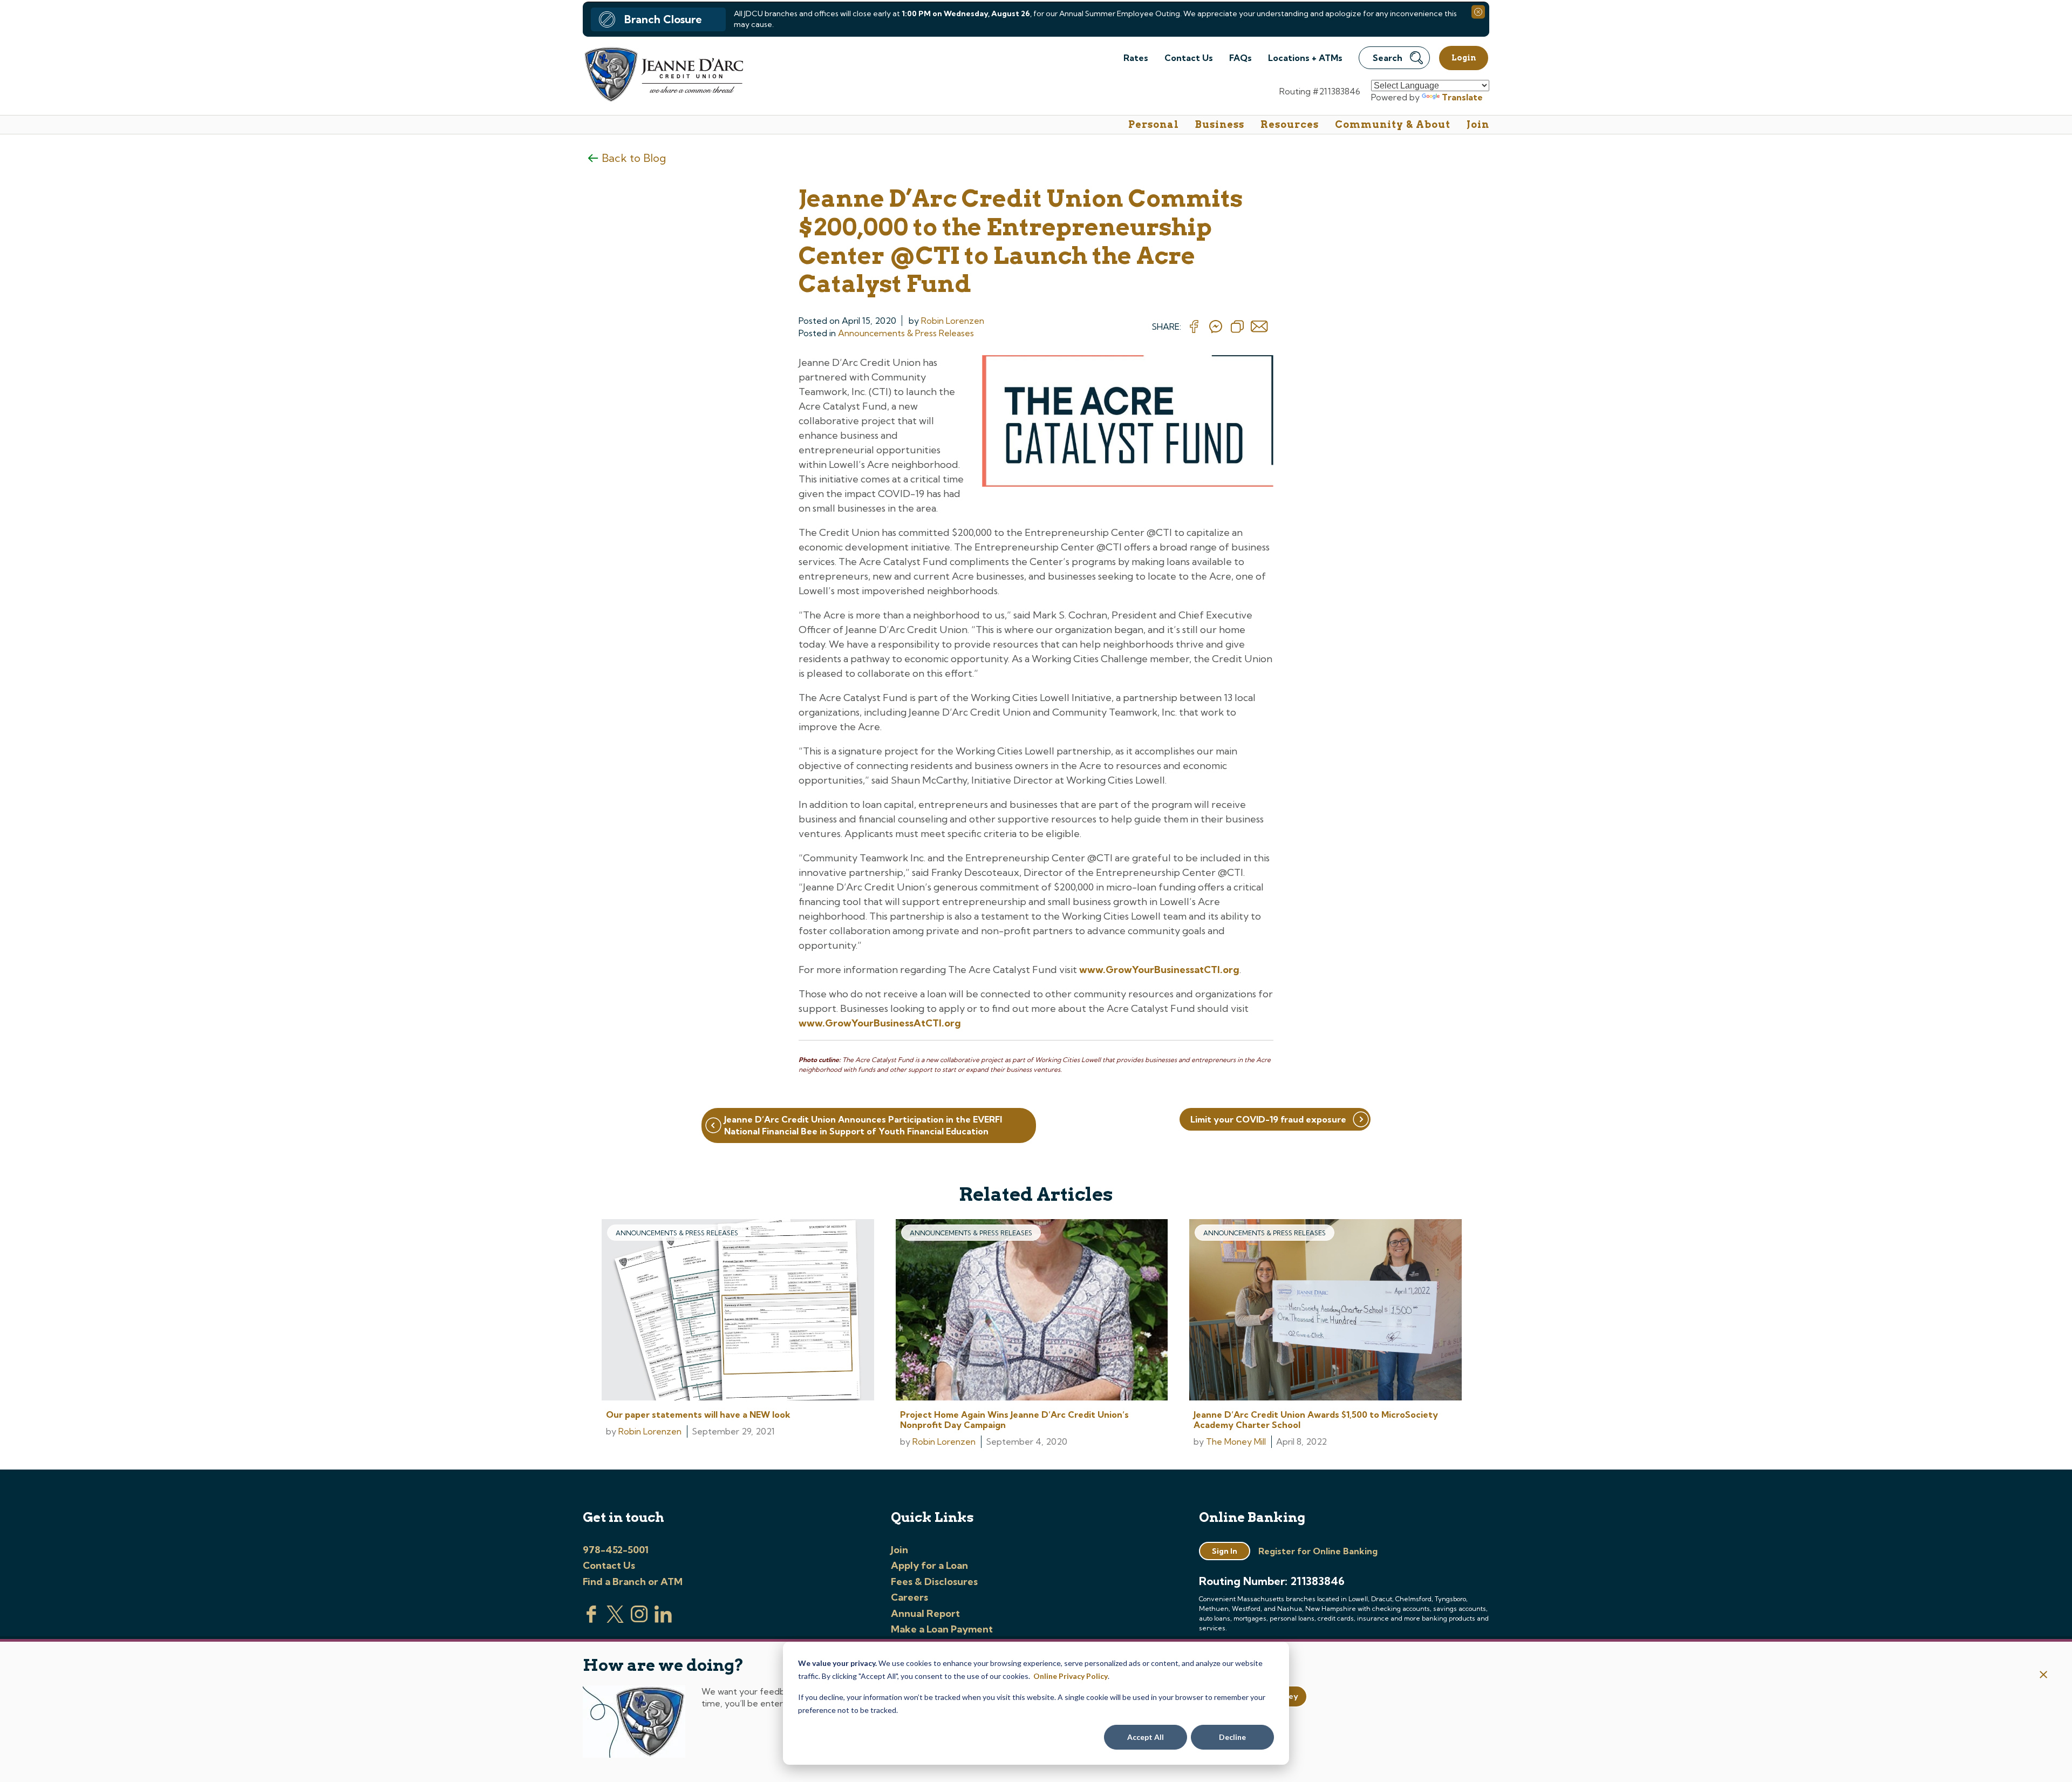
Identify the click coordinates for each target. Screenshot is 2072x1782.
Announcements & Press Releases (906, 333)
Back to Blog (634, 158)
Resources (1290, 124)
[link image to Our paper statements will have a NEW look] (738, 1311)
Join (1478, 124)
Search (1388, 58)
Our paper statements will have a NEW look (698, 1414)
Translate (1462, 97)
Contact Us (1189, 58)
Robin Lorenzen (953, 321)
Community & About (1393, 124)
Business (1220, 124)
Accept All (1146, 1737)
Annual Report (925, 1613)
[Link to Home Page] (663, 76)
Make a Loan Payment (942, 1629)
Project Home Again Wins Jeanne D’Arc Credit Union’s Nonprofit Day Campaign (1014, 1420)
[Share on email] (1259, 327)
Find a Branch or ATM (633, 1582)
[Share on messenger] (1216, 327)
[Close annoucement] (2044, 1675)
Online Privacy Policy (1071, 1676)
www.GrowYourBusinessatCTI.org (1159, 970)
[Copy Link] (1237, 327)
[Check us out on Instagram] (639, 1620)
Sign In (1225, 1551)
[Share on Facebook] (1194, 327)
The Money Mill (1236, 1441)
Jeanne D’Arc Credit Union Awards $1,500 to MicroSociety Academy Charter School (1316, 1420)
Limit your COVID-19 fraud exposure (1268, 1119)
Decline (1232, 1737)
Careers (909, 1597)
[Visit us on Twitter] (615, 1620)
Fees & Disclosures (934, 1582)
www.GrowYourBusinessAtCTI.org (880, 1023)
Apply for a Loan (929, 1565)
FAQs (1241, 58)
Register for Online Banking (1318, 1551)
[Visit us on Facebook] (591, 1620)
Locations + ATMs (1305, 58)
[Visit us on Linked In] (663, 1620)
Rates (1136, 58)
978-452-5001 (616, 1550)
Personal (1154, 124)
